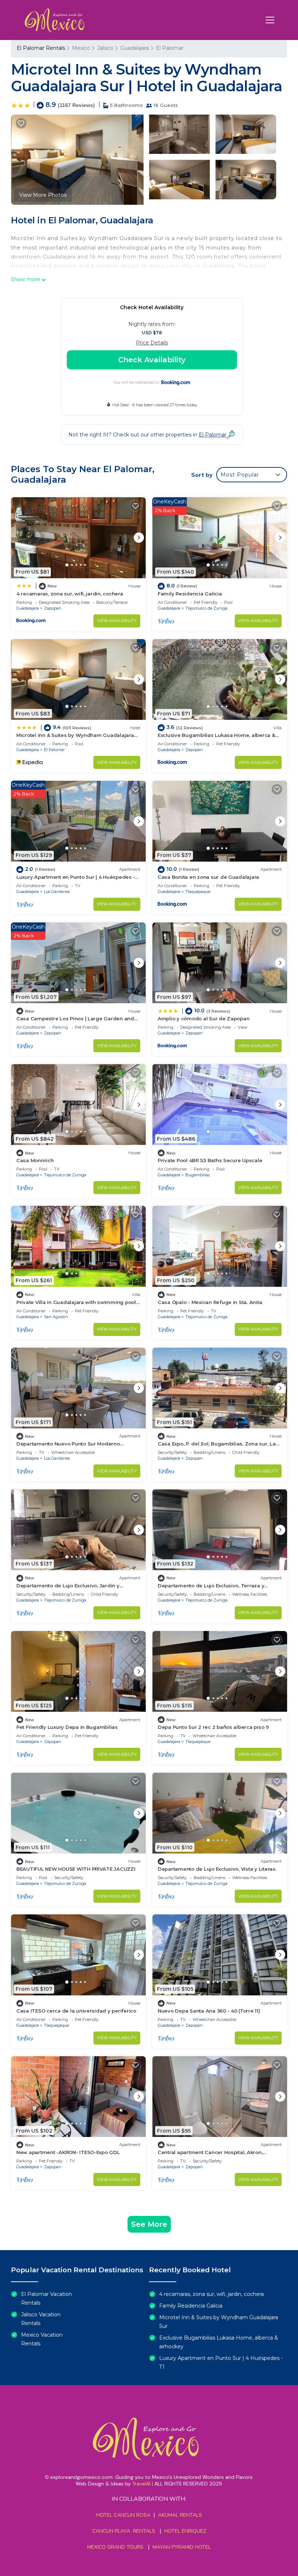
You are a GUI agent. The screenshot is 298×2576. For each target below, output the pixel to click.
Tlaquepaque (198, 892)
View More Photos (43, 195)
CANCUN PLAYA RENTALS (124, 2531)
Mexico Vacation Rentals (42, 2339)
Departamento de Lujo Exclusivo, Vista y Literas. (217, 1869)
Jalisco (105, 48)
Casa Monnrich (35, 1160)
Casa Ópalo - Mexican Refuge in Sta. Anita (210, 1302)
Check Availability (152, 360)
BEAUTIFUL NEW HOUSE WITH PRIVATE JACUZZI (76, 1869)
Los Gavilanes (57, 892)
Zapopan (53, 608)
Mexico (81, 48)
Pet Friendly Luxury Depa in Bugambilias (67, 1727)
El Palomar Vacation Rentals (47, 2298)
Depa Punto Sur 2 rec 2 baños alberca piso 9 (213, 1727)
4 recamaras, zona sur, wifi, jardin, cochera (70, 594)
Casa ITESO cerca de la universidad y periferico (76, 2011)
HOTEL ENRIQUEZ (185, 2531)
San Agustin (56, 1317)
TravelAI (141, 2484)
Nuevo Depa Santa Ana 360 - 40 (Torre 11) (209, 2011)
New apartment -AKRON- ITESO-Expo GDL (68, 2152)
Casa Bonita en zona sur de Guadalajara (208, 877)
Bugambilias (198, 1175)
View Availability (117, 621)
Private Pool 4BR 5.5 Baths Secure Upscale (210, 1160)
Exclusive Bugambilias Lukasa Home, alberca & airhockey (219, 2342)
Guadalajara (135, 48)
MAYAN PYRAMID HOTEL (180, 2547)
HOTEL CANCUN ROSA (123, 2515)
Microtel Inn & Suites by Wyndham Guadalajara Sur (219, 2322)
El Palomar (170, 48)
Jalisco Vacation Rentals (41, 2319)
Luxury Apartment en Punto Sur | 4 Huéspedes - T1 (221, 2362)
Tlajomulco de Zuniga (206, 608)
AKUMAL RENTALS (180, 2515)
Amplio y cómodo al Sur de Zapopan (204, 1018)
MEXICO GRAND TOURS (115, 2547)
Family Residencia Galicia (190, 594)
